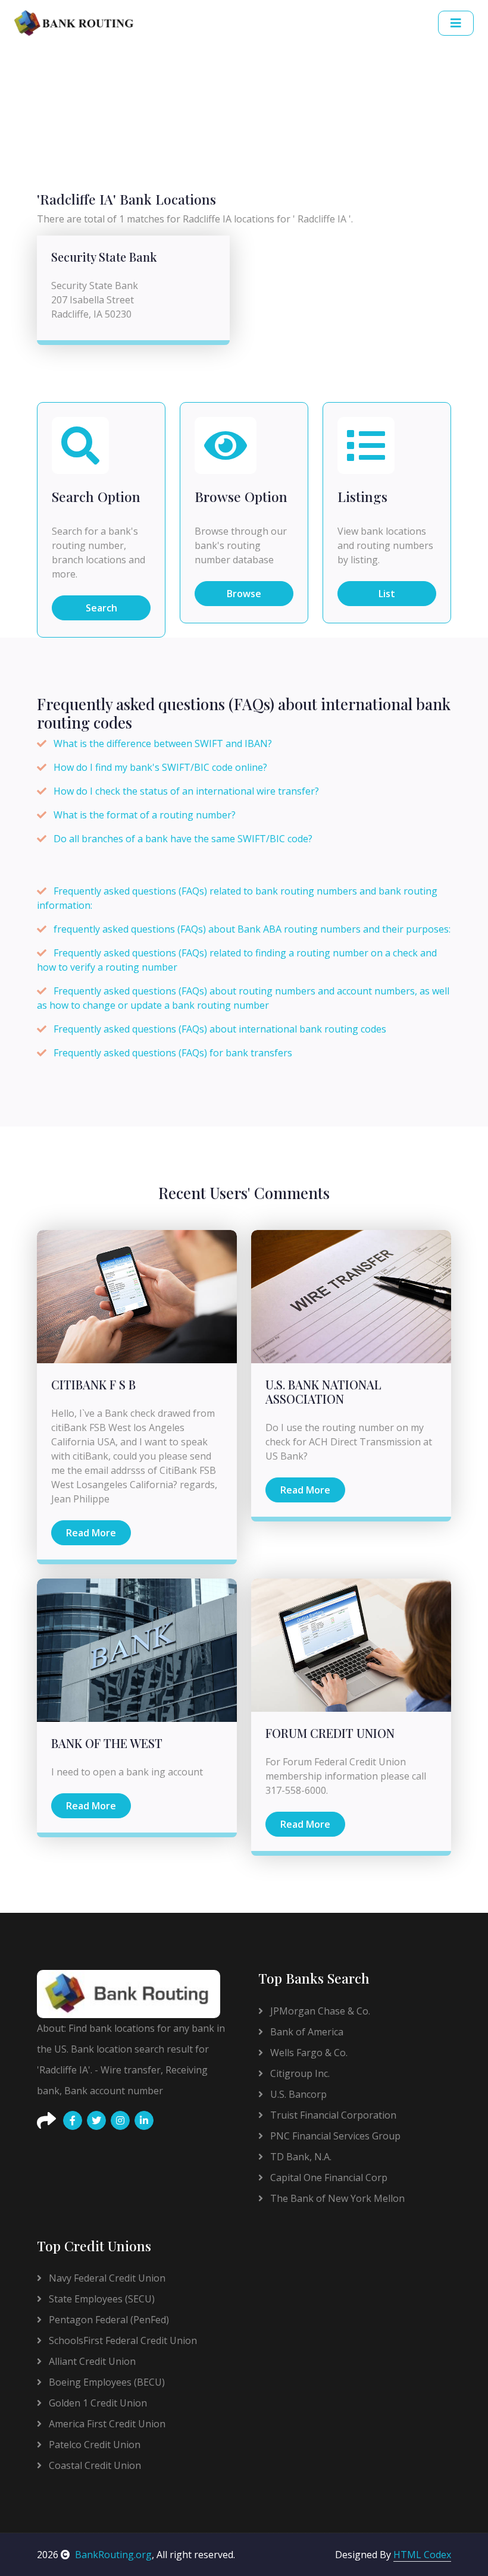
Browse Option (241, 496)
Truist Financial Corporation (332, 2115)
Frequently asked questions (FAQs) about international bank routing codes (220, 1029)
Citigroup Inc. (299, 2073)
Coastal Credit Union (94, 2465)
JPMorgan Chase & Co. (319, 2011)
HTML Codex (422, 2555)
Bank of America (306, 2032)
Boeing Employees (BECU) (106, 2382)
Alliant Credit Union (91, 2361)
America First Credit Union (106, 2424)
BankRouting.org (113, 2555)
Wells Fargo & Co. (308, 2053)
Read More (91, 1533)
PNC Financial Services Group (334, 2136)
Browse (244, 594)
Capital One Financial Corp (328, 2177)
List (387, 594)
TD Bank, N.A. (300, 2157)
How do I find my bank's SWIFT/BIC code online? (160, 767)
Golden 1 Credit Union (97, 2403)
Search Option (96, 496)
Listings (362, 496)
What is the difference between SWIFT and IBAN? (163, 743)
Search (101, 608)
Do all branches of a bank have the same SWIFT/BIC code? (183, 839)
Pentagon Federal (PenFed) (108, 2320)
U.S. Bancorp (297, 2094)
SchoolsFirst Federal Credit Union (122, 2340)
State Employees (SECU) (101, 2299)
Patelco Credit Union (93, 2445)
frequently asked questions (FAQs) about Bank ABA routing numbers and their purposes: (252, 929)
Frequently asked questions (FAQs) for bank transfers (173, 1053)
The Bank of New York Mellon (336, 2198)
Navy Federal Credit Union (106, 2278)
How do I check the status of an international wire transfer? (186, 791)
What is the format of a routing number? (145, 815)
